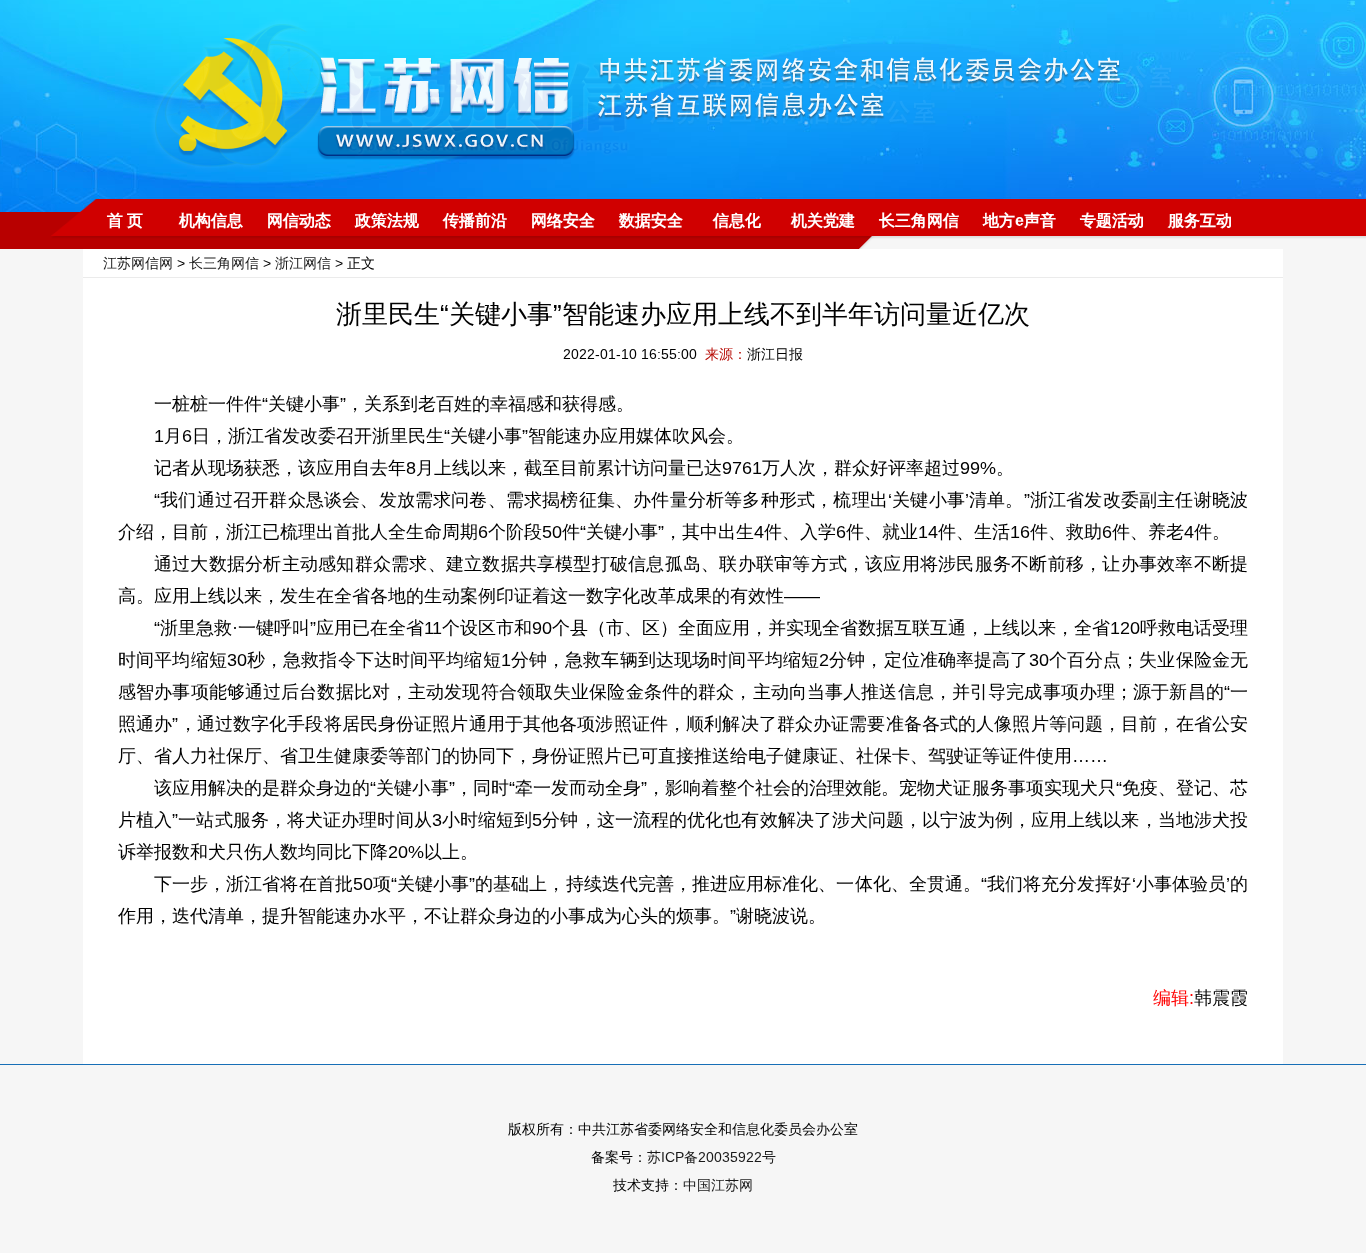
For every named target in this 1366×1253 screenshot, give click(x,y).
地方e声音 (1019, 220)
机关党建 (823, 220)
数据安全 (651, 220)
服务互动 (1200, 220)
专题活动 (1112, 220)
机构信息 (211, 220)
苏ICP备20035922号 (711, 1157)
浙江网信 (303, 263)
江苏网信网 (138, 263)
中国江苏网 (718, 1185)
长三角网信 (919, 220)
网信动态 (299, 220)
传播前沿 (475, 220)
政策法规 (387, 220)
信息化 (737, 220)
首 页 (125, 220)
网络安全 (563, 220)
